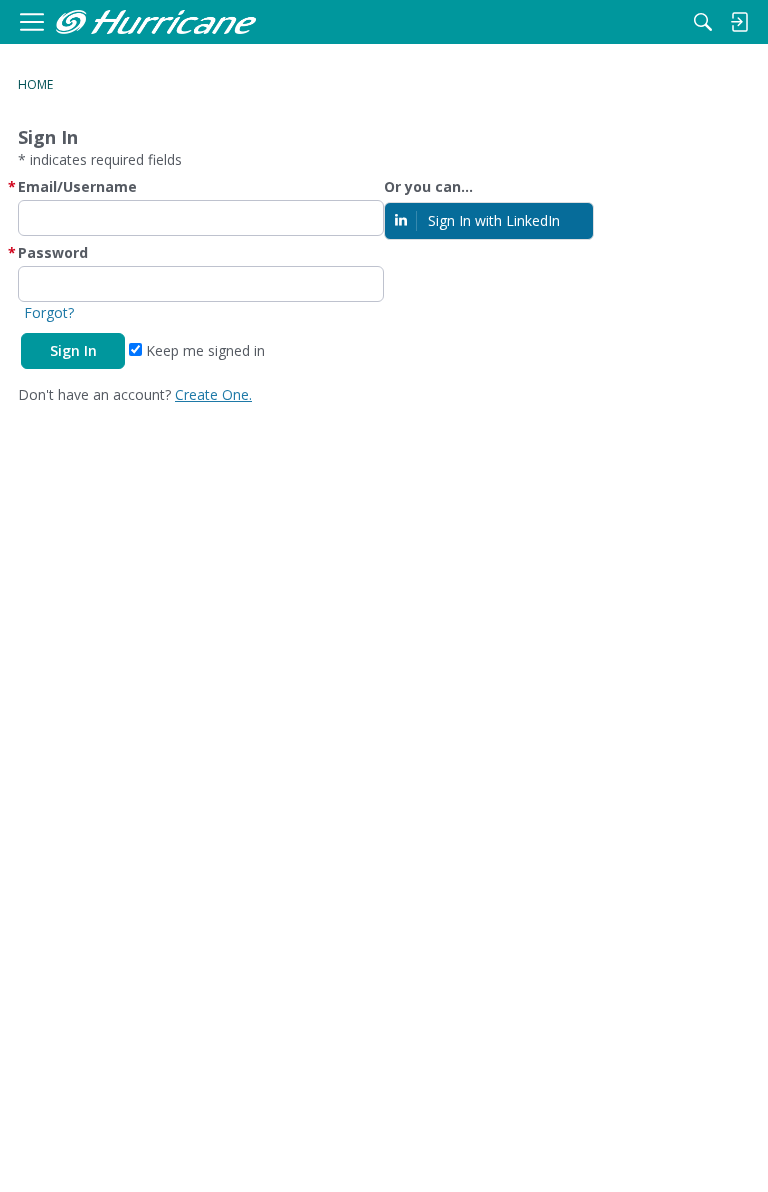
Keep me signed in (203, 350)
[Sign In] (739, 22)
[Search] (703, 22)
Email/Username (77, 186)
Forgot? (49, 312)
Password (53, 252)
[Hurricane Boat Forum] (156, 22)
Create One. (213, 394)
